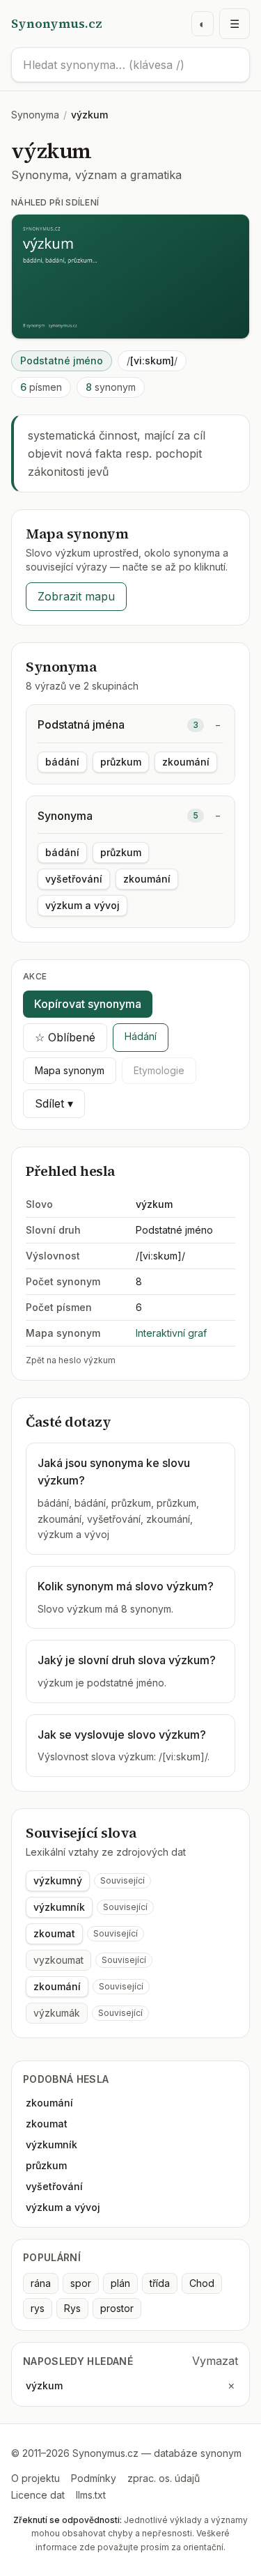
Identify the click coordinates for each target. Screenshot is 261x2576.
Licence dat (38, 2495)
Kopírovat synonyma (88, 1004)
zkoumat (54, 1933)
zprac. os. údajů (164, 2478)
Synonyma (35, 115)
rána (41, 2283)
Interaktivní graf (171, 1333)
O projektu (35, 2478)
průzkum (121, 762)
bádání (62, 762)
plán (120, 2283)
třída (160, 2283)
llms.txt (91, 2495)
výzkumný (58, 1880)
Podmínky (94, 2478)
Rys (72, 2308)
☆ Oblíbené (65, 1037)
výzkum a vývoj (82, 905)
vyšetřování (74, 879)
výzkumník (59, 1907)
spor (81, 2283)
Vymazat (215, 2361)
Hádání (141, 1036)
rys (38, 2308)
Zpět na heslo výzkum (71, 1360)
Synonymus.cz (57, 23)
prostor (117, 2308)
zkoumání (186, 762)
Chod (202, 2283)
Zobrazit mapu (76, 596)
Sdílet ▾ (54, 1103)
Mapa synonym (70, 1070)
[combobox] (130, 65)
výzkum (44, 2385)
